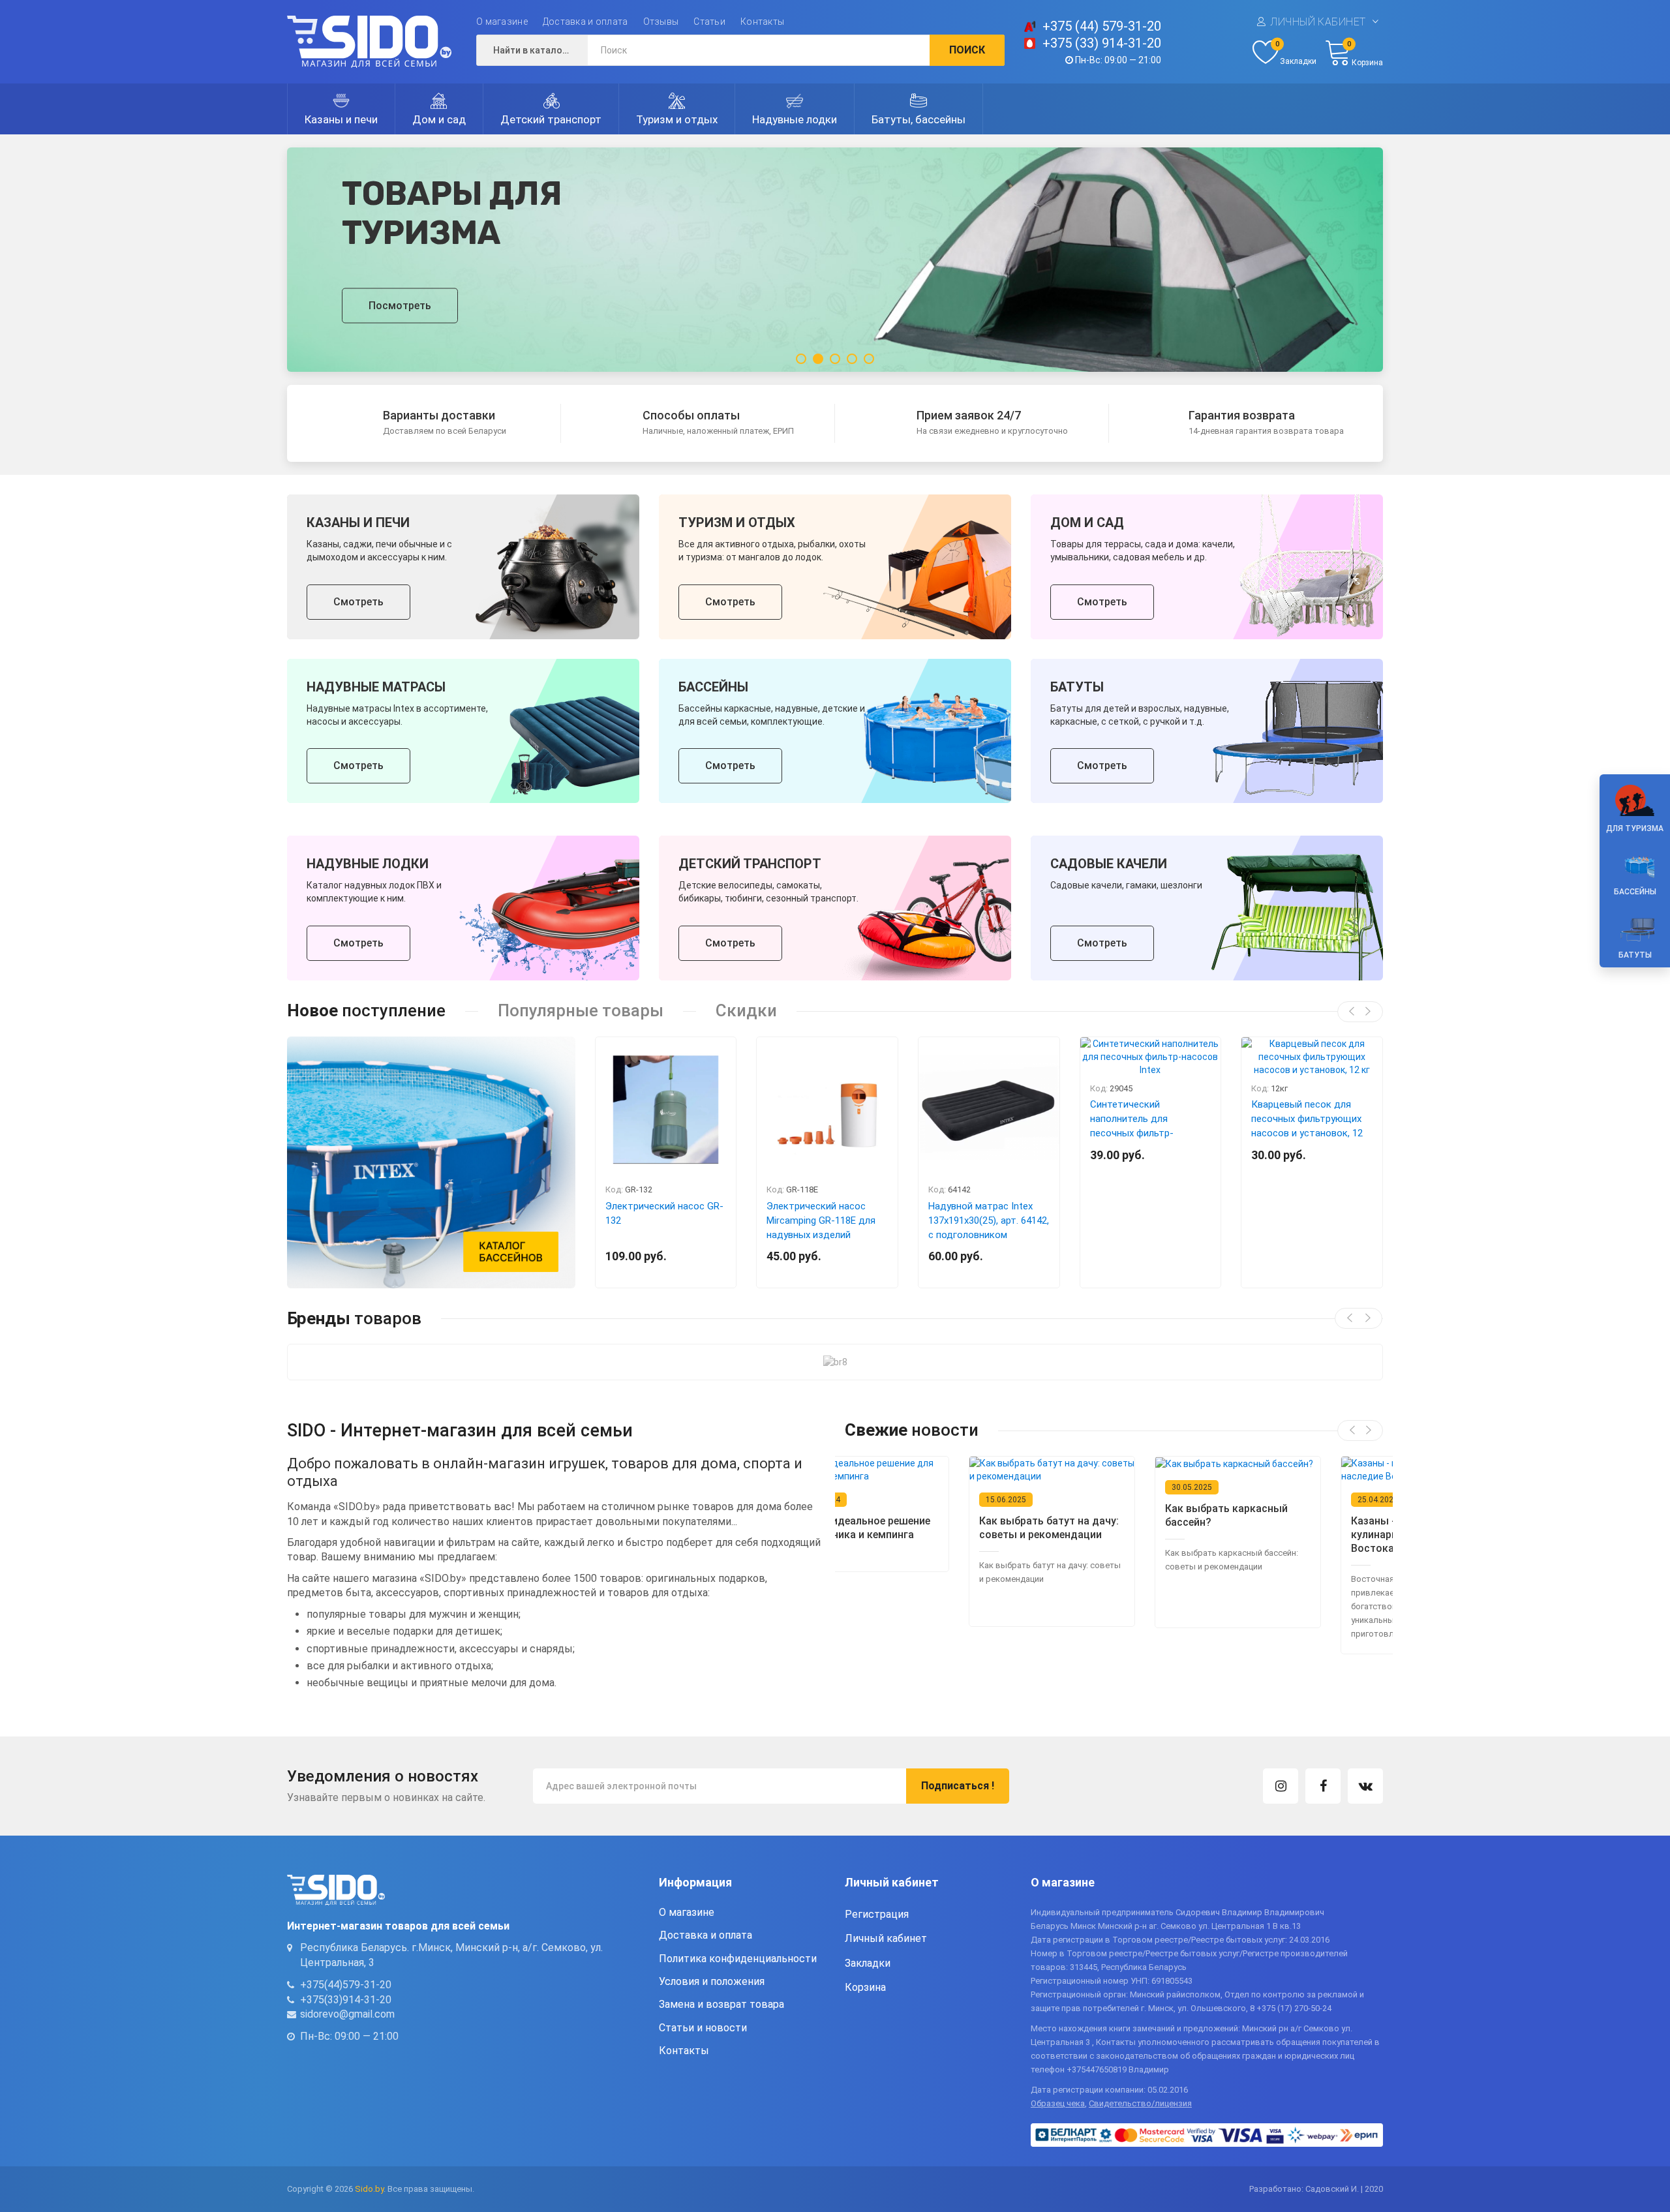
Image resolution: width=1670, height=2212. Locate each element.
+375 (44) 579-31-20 (1102, 26)
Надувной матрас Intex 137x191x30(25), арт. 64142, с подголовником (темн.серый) (989, 1228)
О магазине (502, 22)
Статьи (709, 22)
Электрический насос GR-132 (664, 1213)
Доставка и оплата (585, 22)
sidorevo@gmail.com (347, 2014)
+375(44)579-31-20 (346, 1985)
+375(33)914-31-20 (346, 1999)
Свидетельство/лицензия (1140, 2103)
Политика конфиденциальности (738, 1958)
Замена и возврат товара (721, 2004)
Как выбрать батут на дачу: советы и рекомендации (925, 1528)
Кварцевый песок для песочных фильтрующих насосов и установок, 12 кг (1307, 1126)
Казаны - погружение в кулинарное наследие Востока (1284, 1535)
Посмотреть (400, 305)
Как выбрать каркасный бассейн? (1102, 1515)
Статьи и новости (703, 2028)
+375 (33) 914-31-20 (1102, 43)
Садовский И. (1332, 2189)
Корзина (865, 1987)
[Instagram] (1281, 1786)
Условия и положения (712, 1981)
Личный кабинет (1318, 22)
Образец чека (1058, 2103)
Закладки (868, 1962)
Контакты (762, 22)
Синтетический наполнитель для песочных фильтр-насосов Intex (1132, 1126)
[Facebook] (1323, 1786)
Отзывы (661, 22)
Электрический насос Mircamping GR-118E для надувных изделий (821, 1220)
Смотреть (358, 602)
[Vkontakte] (1365, 1786)
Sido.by (369, 2189)
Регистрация (877, 1914)
